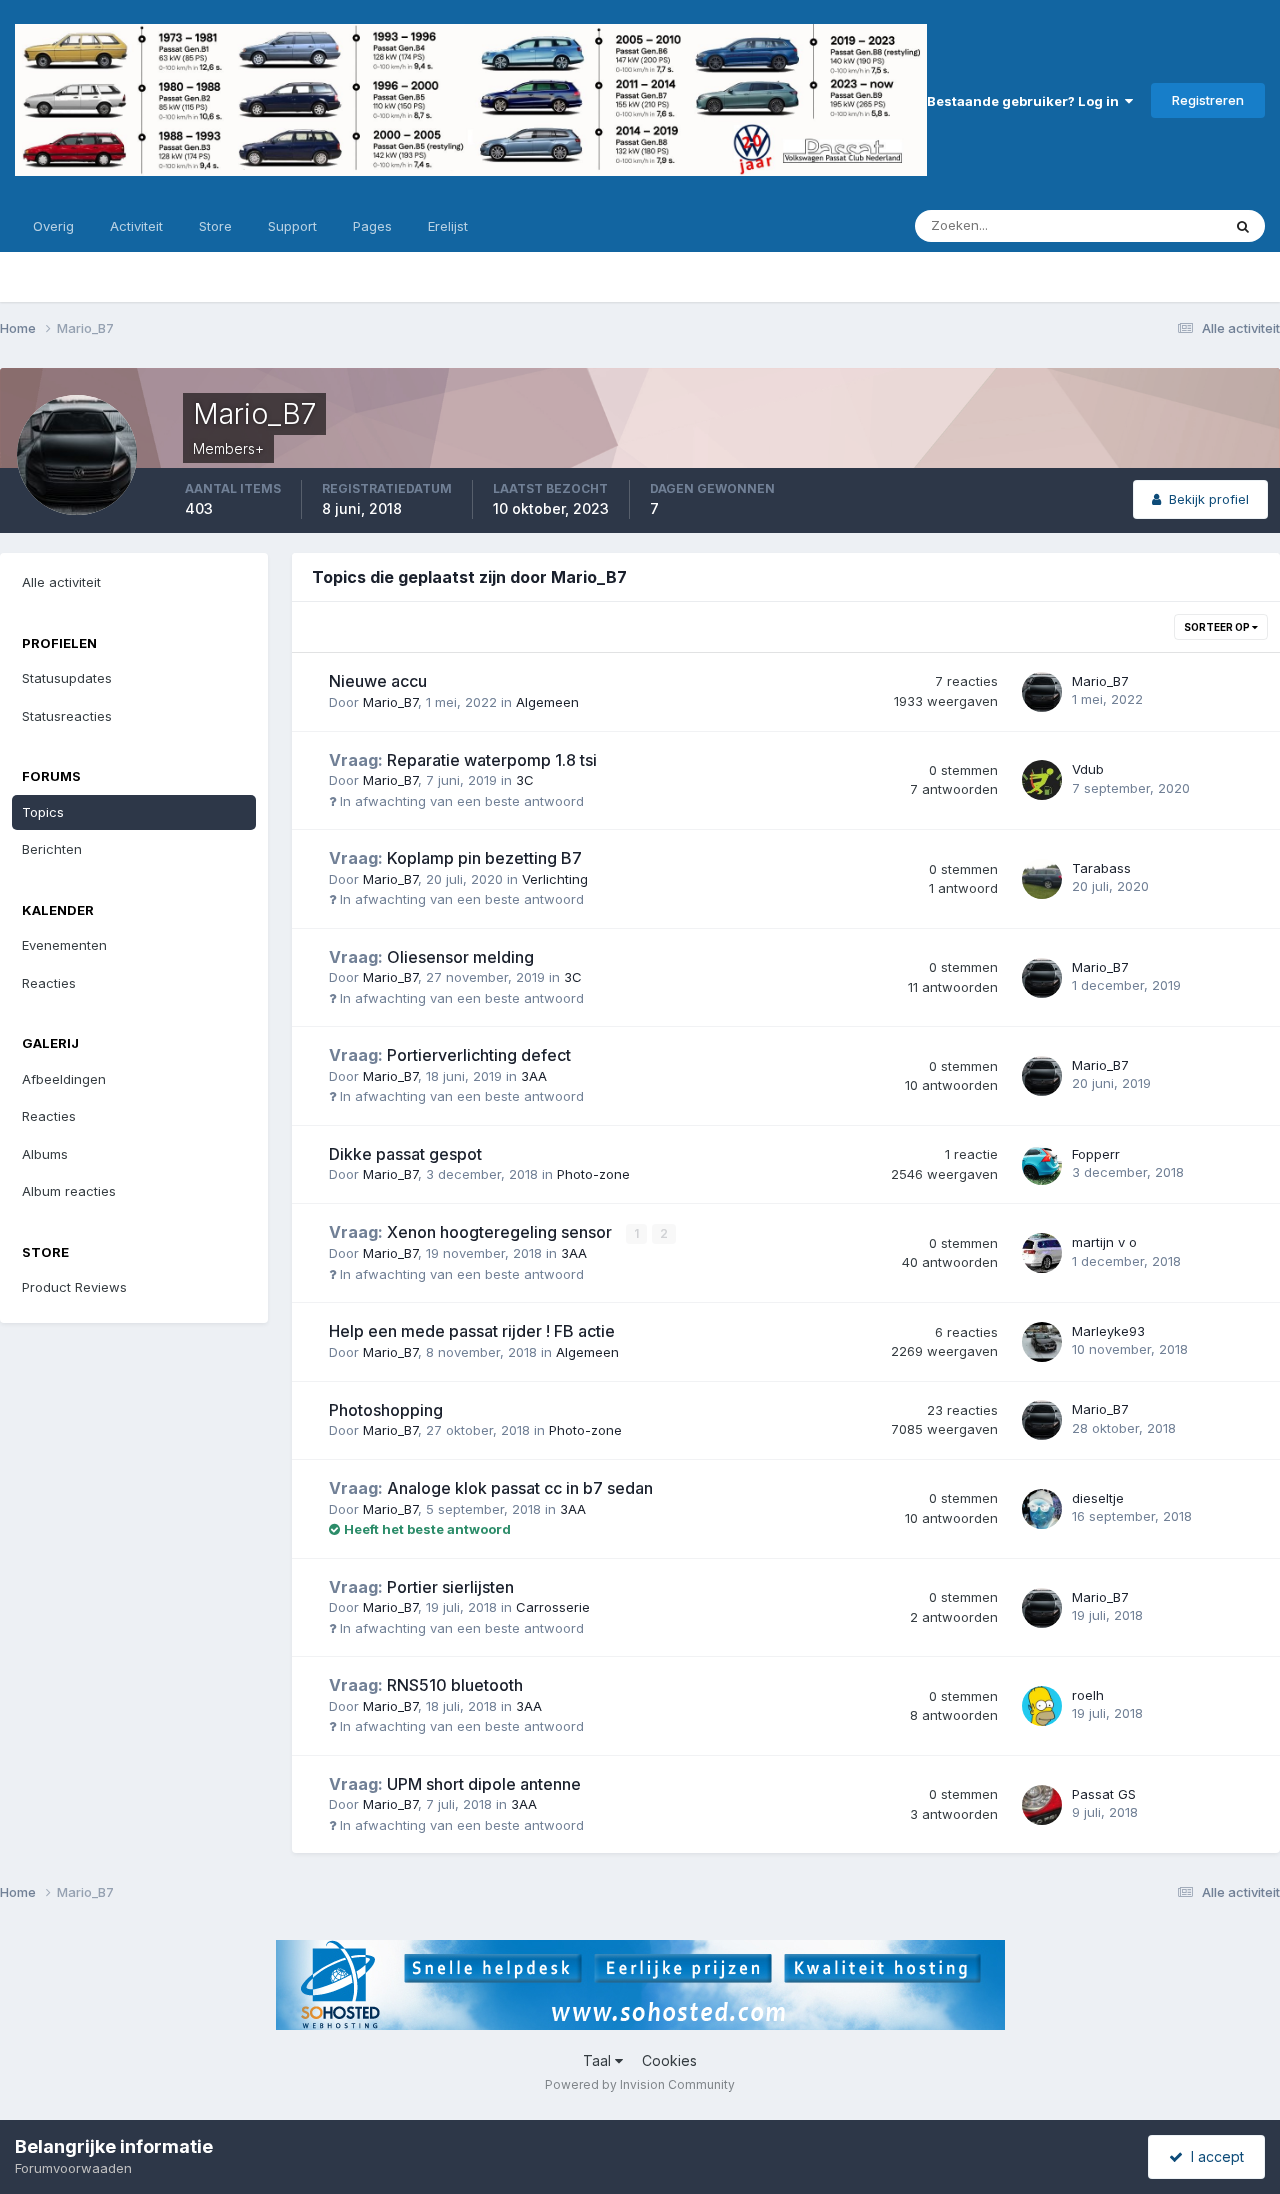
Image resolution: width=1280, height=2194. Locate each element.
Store (215, 226)
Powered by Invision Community (640, 2084)
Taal (599, 2060)
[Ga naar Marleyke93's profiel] (1042, 1342)
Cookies (669, 2060)
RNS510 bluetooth (426, 1685)
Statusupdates (1151, 225)
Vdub (1088, 769)
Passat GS (1104, 1794)
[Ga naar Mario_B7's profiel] (1042, 692)
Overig (53, 226)
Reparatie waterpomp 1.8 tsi (463, 760)
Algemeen (547, 702)
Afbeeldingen (64, 1079)
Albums (45, 1154)
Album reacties (69, 1191)
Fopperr (1096, 1154)
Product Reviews (74, 1287)
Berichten (52, 849)
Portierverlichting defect (450, 1055)
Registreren (1208, 100)
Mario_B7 (390, 702)
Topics (43, 812)
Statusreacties (67, 716)
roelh (1088, 1695)
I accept (1213, 2156)
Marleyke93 (1108, 1331)
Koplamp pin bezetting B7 (455, 858)
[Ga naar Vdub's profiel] (1042, 780)
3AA (534, 1076)
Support (292, 226)
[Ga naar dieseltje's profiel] (1042, 1509)
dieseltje (1098, 1498)
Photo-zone (593, 1174)
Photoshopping (386, 1410)
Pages (372, 226)
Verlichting (555, 879)
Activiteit (136, 226)
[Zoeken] (1243, 226)
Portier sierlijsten (421, 1587)
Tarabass (1101, 868)
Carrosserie (553, 1607)
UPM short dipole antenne (455, 1784)
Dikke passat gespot (405, 1154)
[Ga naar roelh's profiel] (1042, 1706)
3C (525, 780)
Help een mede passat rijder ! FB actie (472, 1331)
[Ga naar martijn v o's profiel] (1042, 1253)
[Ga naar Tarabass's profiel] (1042, 879)
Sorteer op (1218, 627)
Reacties (49, 983)
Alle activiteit (61, 582)
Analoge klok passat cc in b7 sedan (491, 1488)
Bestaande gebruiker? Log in (1026, 101)
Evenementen (64, 945)
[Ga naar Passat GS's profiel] (1042, 1805)
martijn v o (1104, 1242)
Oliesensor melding (431, 957)
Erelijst (448, 226)
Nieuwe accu (378, 681)
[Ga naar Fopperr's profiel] (1042, 1165)
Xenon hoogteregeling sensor (472, 1232)
